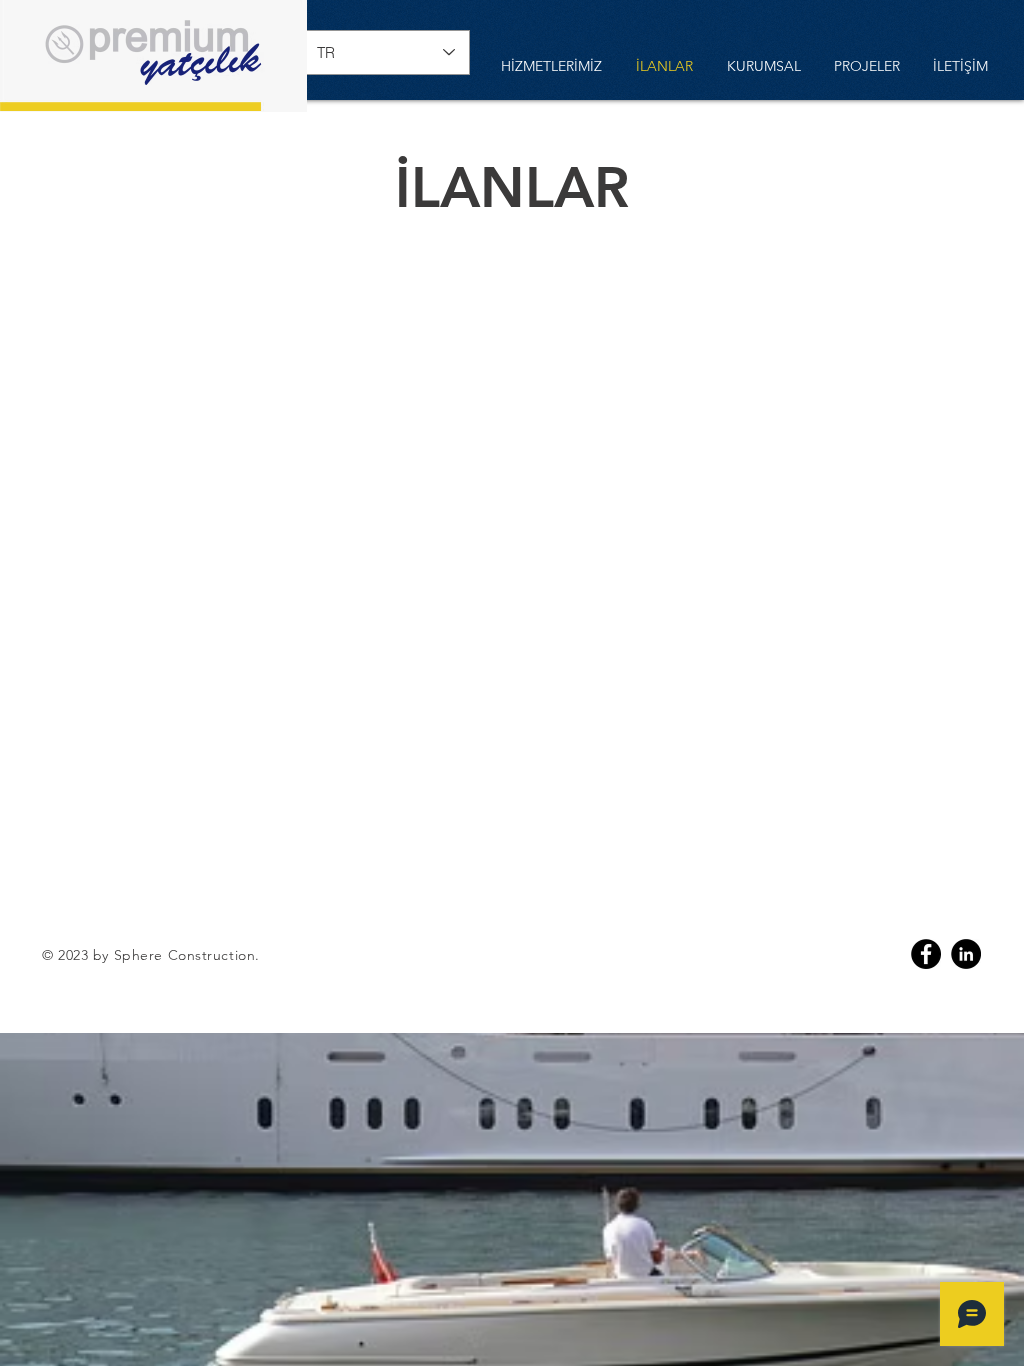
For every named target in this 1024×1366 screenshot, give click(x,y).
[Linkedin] (966, 954)
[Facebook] (926, 954)
